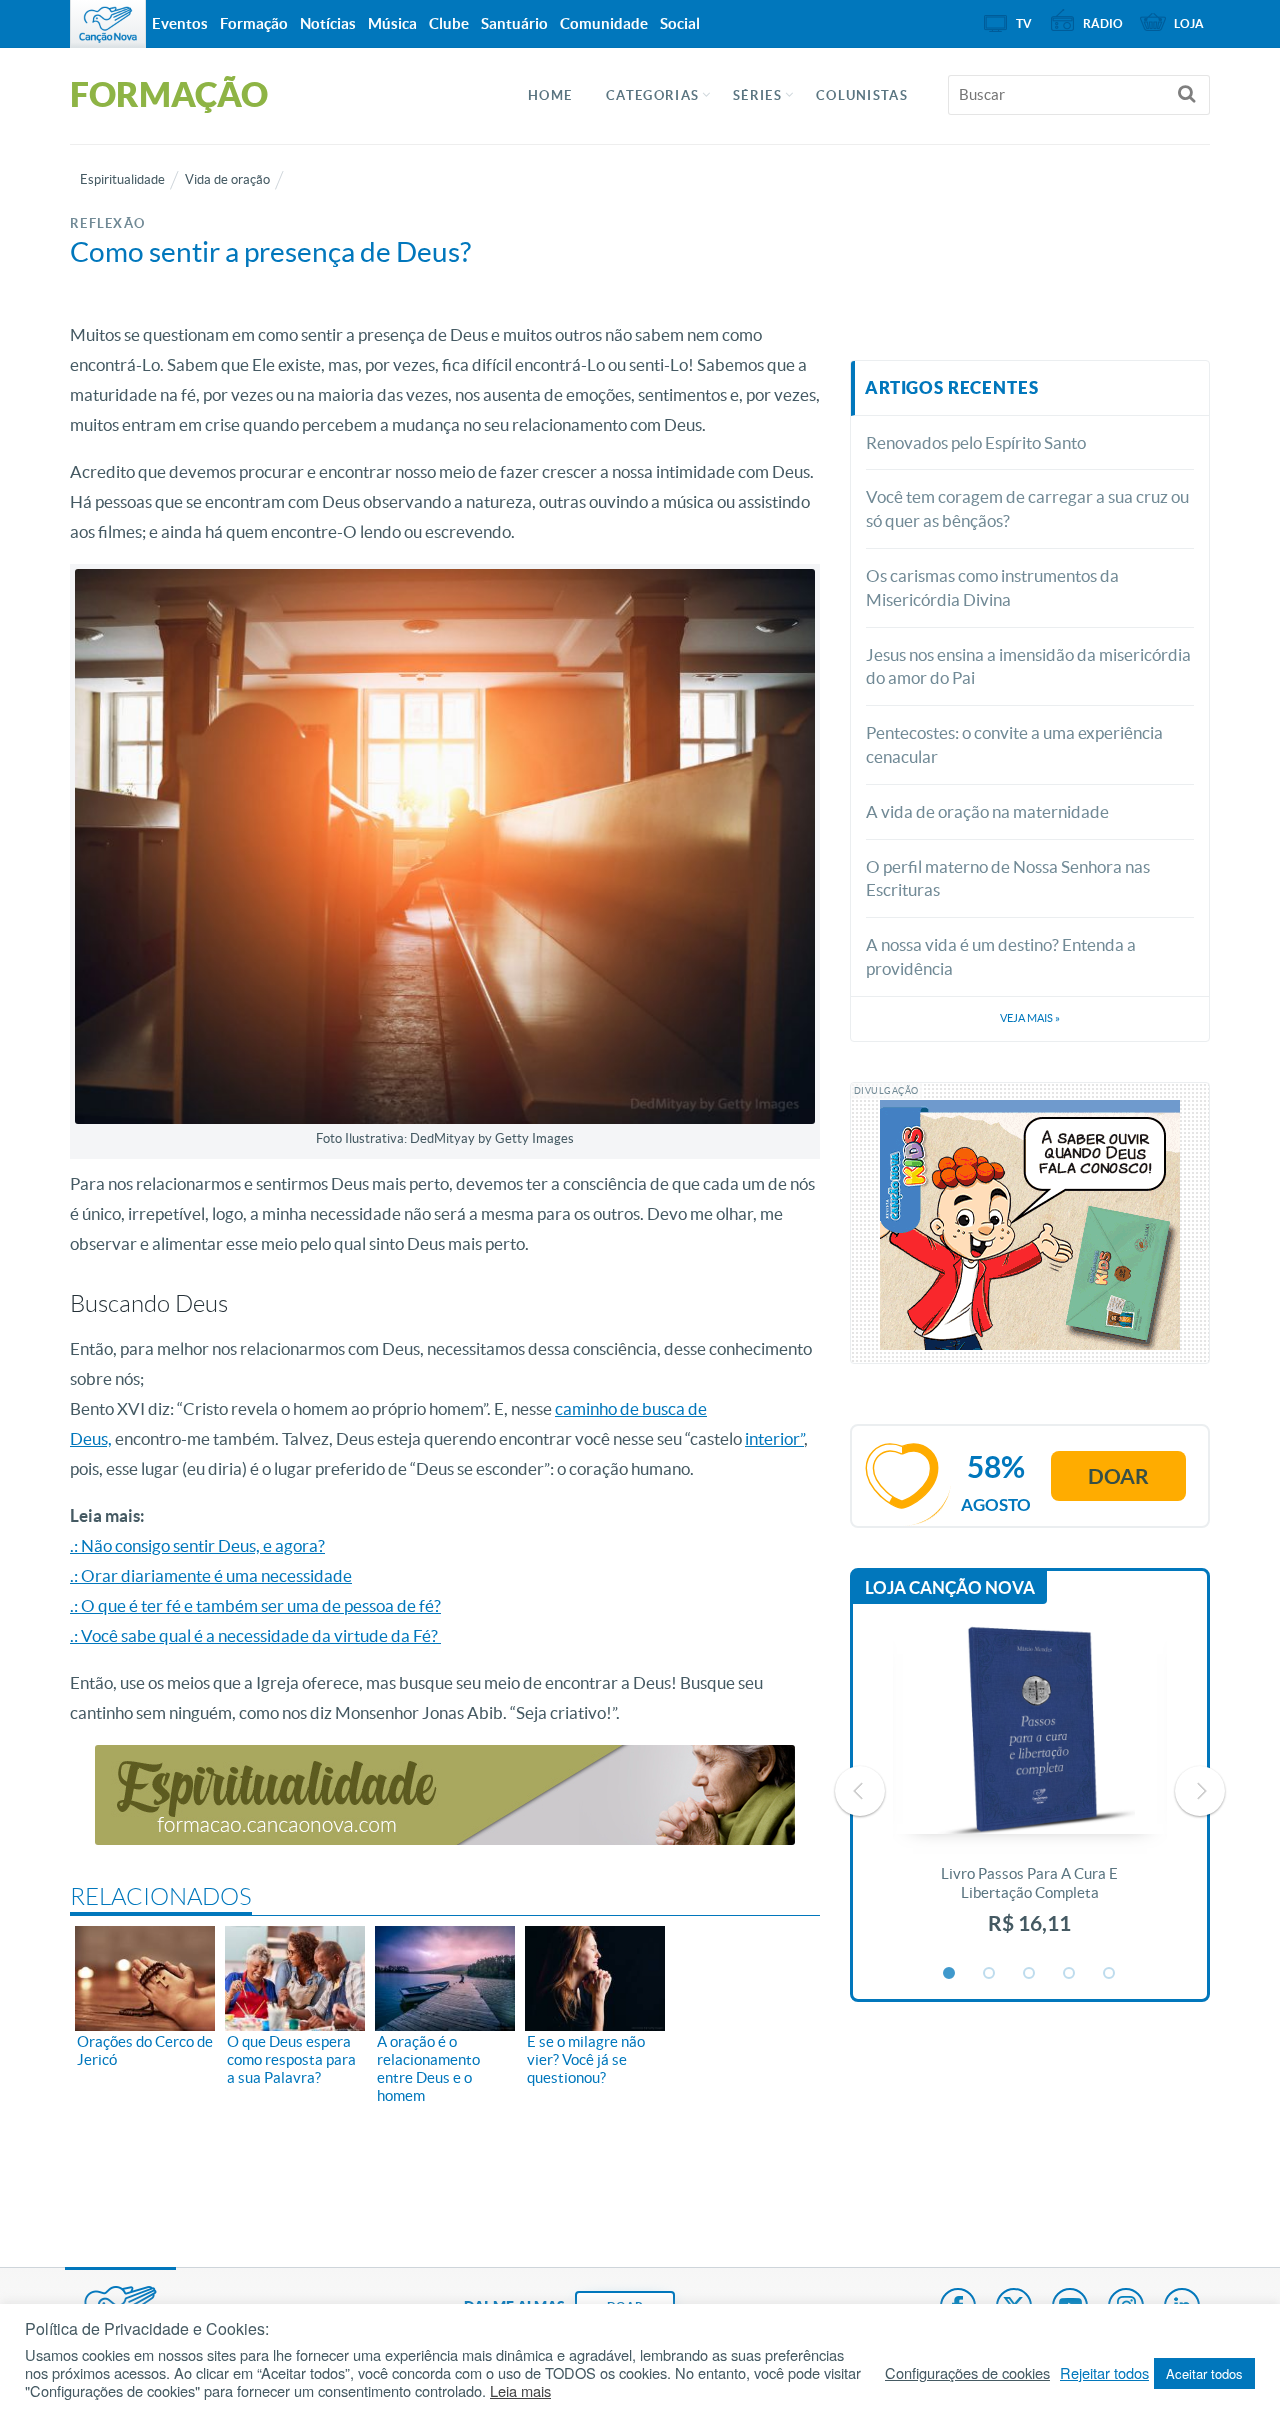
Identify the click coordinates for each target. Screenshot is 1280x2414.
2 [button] (990, 1974)
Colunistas (862, 95)
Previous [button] (860, 1791)
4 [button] (1070, 1974)
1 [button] (950, 1974)
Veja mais (1030, 1018)
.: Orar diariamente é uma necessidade (211, 1575)
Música (392, 23)
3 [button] (1030, 1974)
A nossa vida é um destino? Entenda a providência (1001, 956)
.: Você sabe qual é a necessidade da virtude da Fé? (255, 1635)
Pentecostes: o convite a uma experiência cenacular (1014, 744)
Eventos (180, 23)
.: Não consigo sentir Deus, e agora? (197, 1545)
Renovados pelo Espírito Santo (976, 442)
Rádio (1103, 23)
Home (550, 95)
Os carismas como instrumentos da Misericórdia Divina (992, 587)
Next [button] (1200, 1791)
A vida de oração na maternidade (987, 811)
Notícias (328, 23)
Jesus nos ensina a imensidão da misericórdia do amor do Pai (1028, 666)
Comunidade (604, 23)
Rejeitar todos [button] (1104, 2373)
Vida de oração (227, 179)
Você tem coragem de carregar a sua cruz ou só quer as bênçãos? (1027, 508)
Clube (449, 23)
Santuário (514, 23)
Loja (1189, 23)
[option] (1030, 1791)
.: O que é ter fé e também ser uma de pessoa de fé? (255, 1605)
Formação (254, 23)
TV (1024, 23)
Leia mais (520, 2391)
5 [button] (1110, 1974)
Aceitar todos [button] (1204, 2373)
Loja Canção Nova (950, 1587)
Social (680, 23)
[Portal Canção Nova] (108, 24)
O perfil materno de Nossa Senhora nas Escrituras (1008, 878)
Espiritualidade (122, 179)
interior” (774, 1438)
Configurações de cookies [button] (967, 2373)
